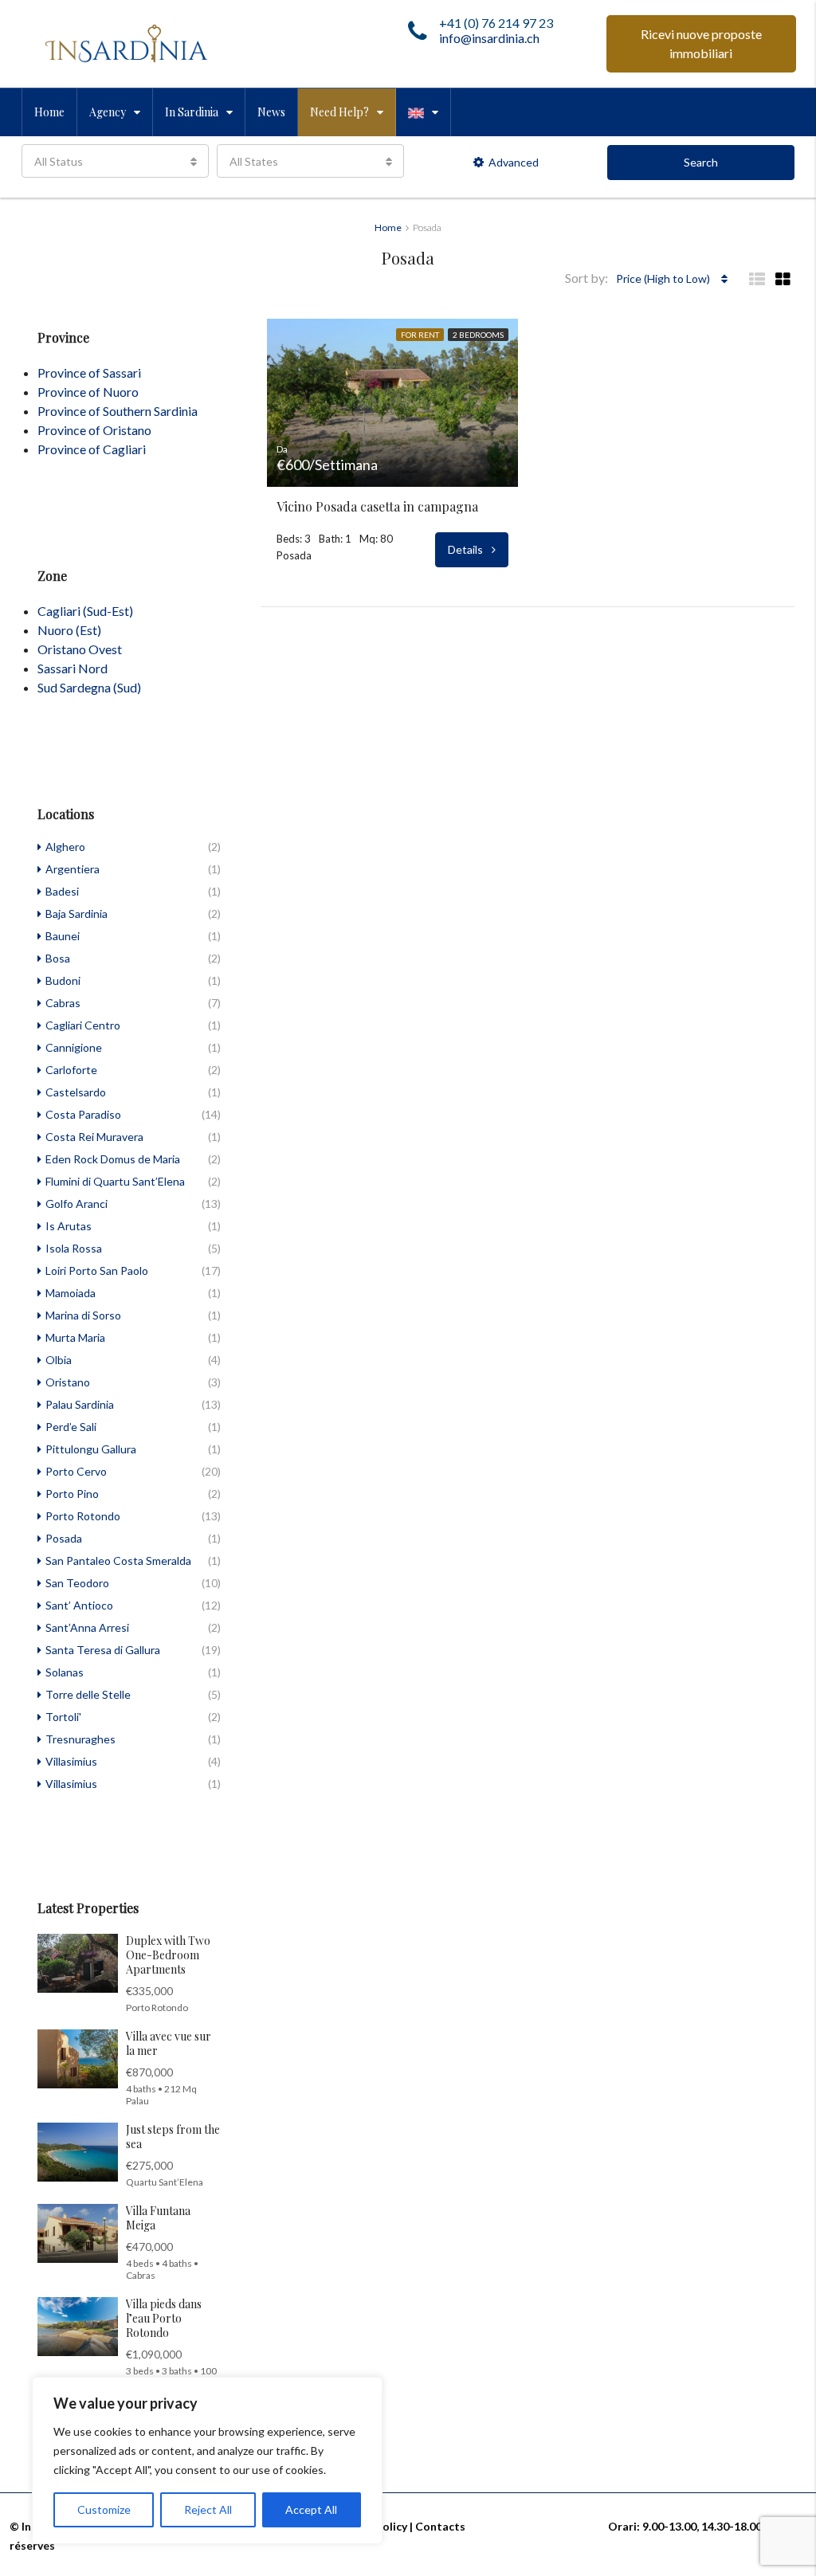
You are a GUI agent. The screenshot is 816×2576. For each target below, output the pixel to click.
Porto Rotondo (83, 1516)
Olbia (59, 1360)
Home (49, 112)
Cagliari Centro (83, 1025)
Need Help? (339, 112)
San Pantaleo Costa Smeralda (118, 1560)
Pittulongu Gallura (91, 1449)
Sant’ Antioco (79, 1605)
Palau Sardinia (80, 1404)
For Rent (420, 335)
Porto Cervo (76, 1471)
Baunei (63, 936)
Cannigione (74, 1047)
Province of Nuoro (88, 392)
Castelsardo (76, 1092)
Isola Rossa (74, 1248)
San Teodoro (77, 1583)
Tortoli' (63, 1717)
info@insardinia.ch (489, 38)
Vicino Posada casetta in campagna (377, 507)
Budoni (63, 980)
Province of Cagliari (92, 449)
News (271, 112)
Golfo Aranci (76, 1204)
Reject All (208, 2509)
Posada (64, 1538)
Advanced (514, 162)
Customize (104, 2509)
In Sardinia (192, 112)
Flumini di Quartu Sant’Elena (115, 1181)
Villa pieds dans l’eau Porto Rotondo (164, 2318)
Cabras (63, 1003)
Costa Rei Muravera (94, 1137)
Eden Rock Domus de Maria (113, 1159)
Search (701, 162)
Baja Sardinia (76, 914)
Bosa (58, 958)
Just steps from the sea (173, 2137)
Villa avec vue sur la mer (169, 2043)
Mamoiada (71, 1293)
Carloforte (71, 1070)
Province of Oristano (94, 430)
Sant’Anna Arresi (87, 1627)
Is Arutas (69, 1226)
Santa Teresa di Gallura (103, 1650)
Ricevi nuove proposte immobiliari (701, 43)
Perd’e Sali (71, 1427)
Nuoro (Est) (69, 630)
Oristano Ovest (80, 649)
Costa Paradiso (83, 1114)
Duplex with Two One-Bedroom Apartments (168, 1955)
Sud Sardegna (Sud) (89, 687)
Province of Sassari (89, 372)
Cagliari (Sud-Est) (85, 611)
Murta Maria (75, 1337)
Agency (108, 112)
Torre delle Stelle (88, 1694)
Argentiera (73, 869)
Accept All (311, 2509)
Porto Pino (72, 1494)
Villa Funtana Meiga (158, 2218)
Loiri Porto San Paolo (97, 1270)
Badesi (62, 891)
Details (467, 549)
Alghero (65, 847)
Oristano (68, 1382)
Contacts (440, 2526)
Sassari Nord (73, 668)
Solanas (65, 1672)
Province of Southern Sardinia (118, 411)
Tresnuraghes (80, 1739)
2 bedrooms (478, 335)
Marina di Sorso (83, 1315)
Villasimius (71, 1761)
